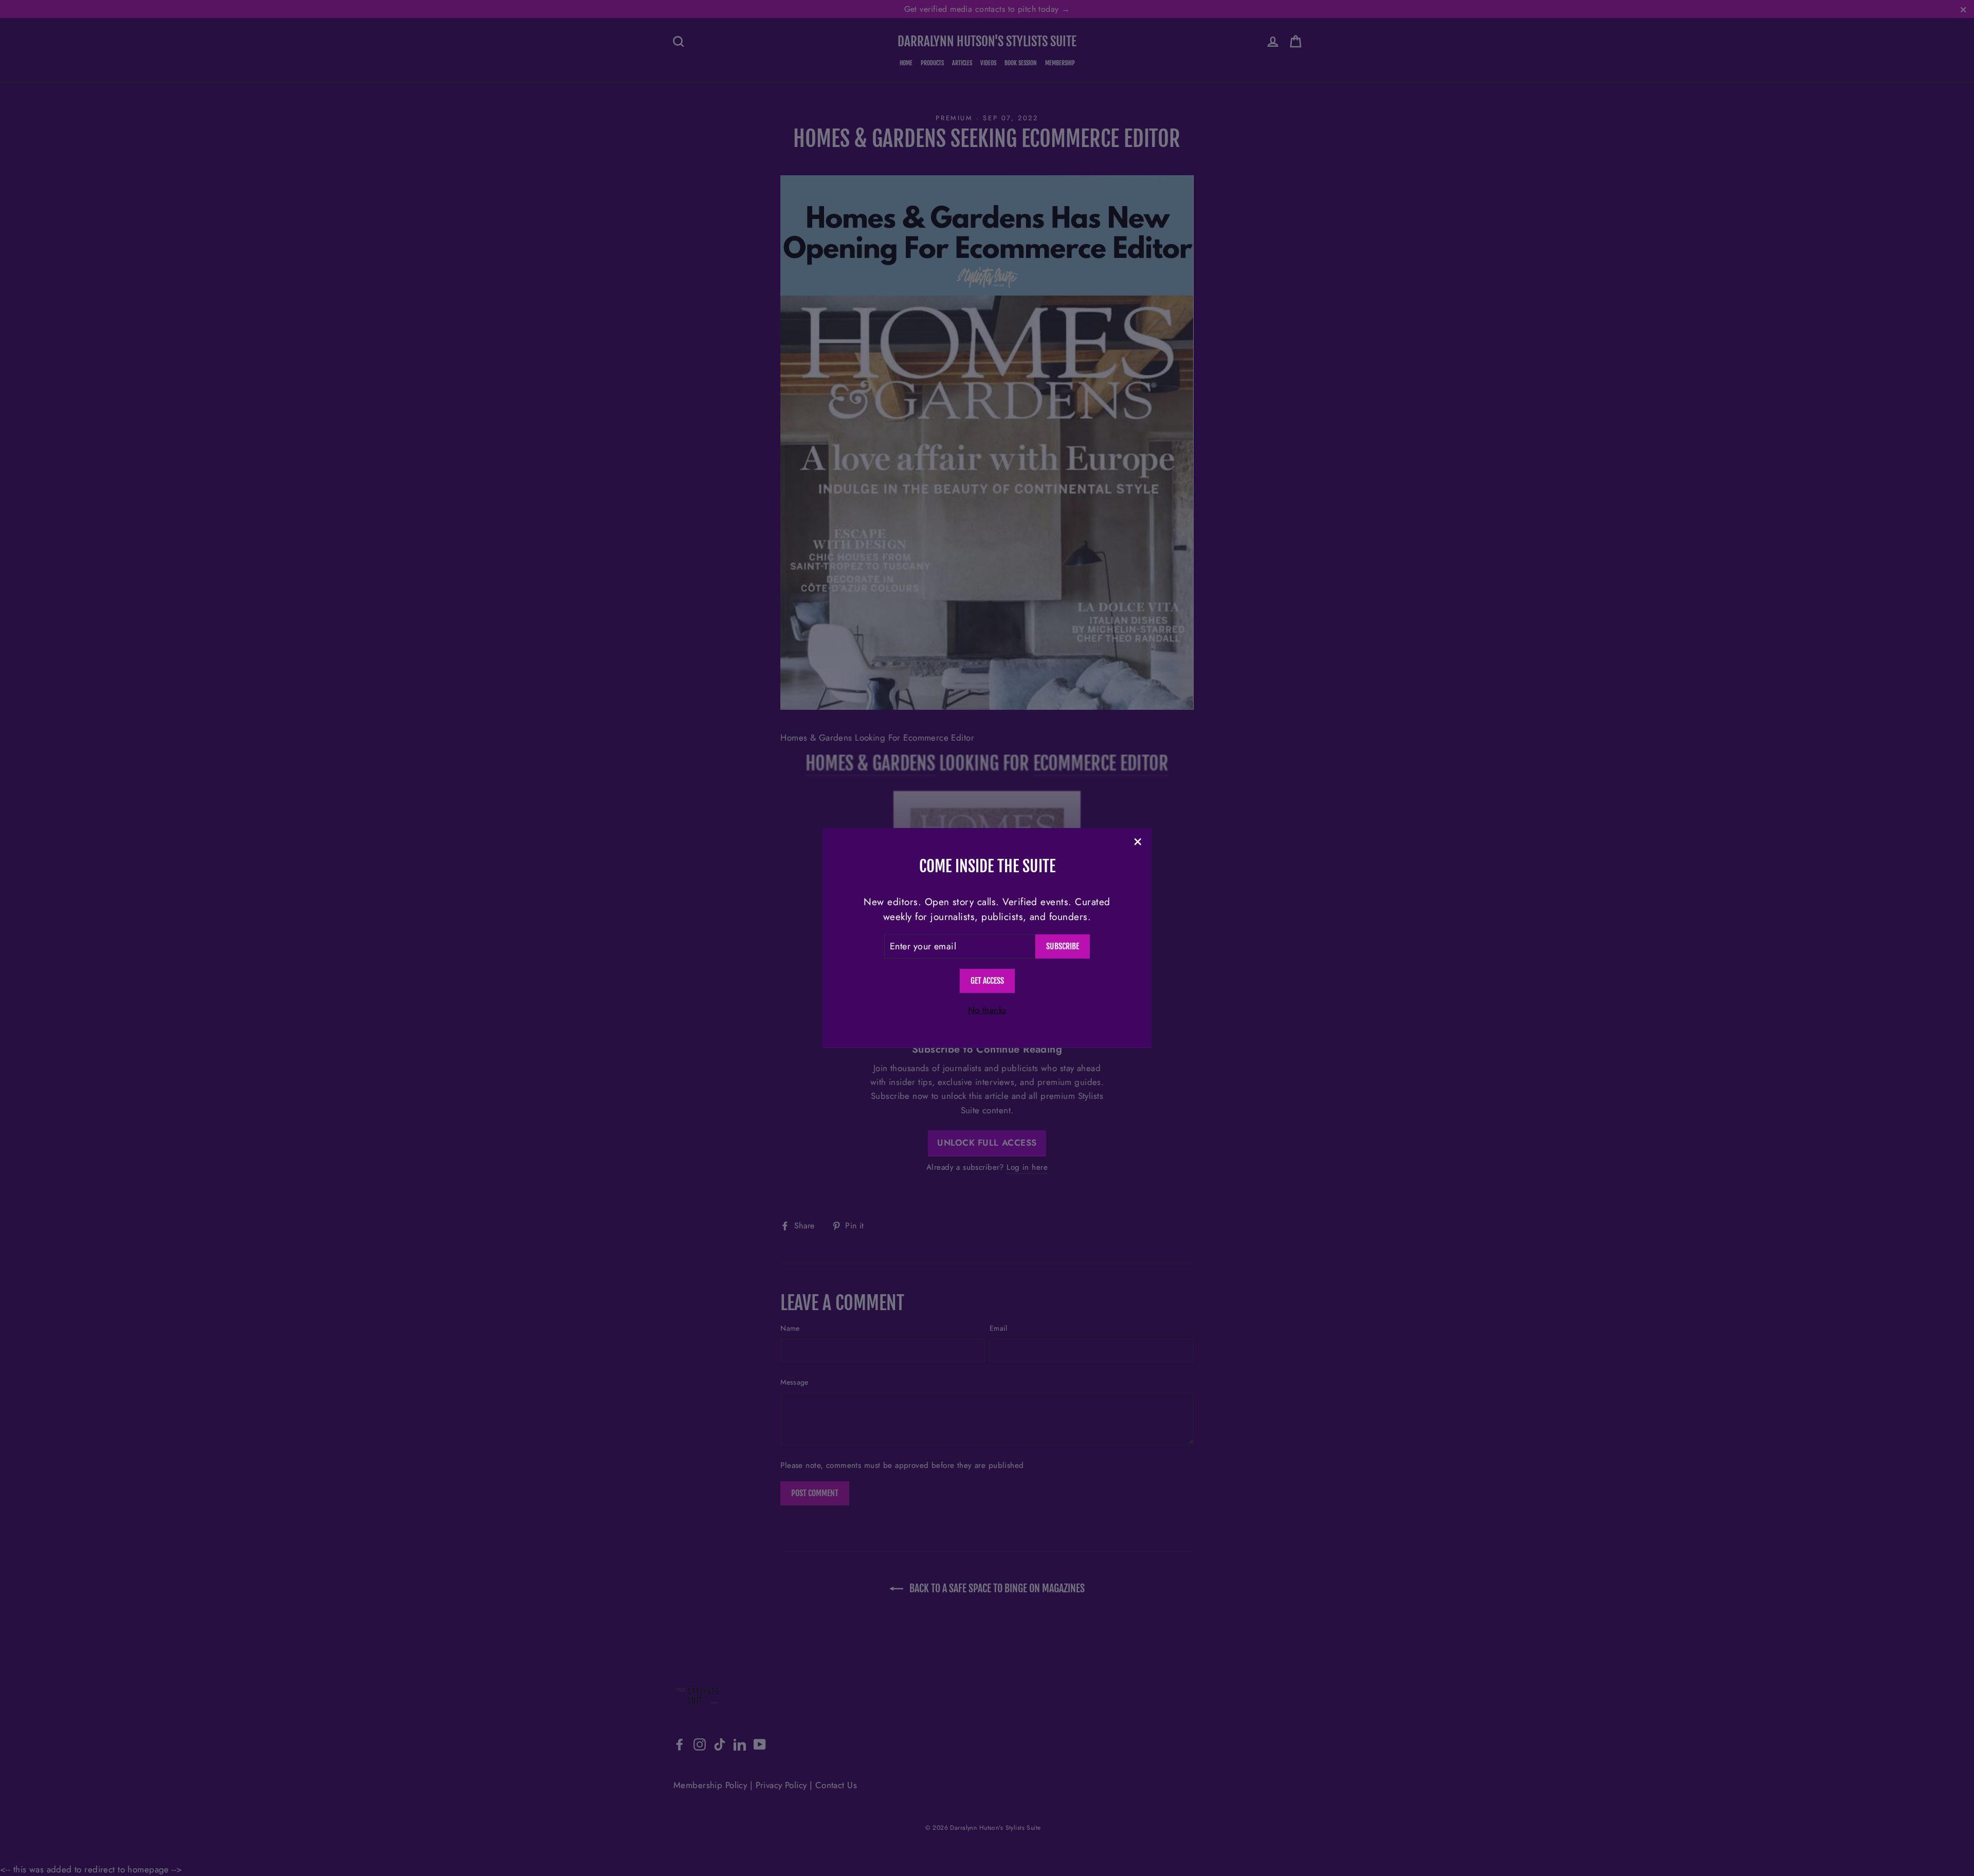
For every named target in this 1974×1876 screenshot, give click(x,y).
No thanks (987, 1010)
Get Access (987, 981)
